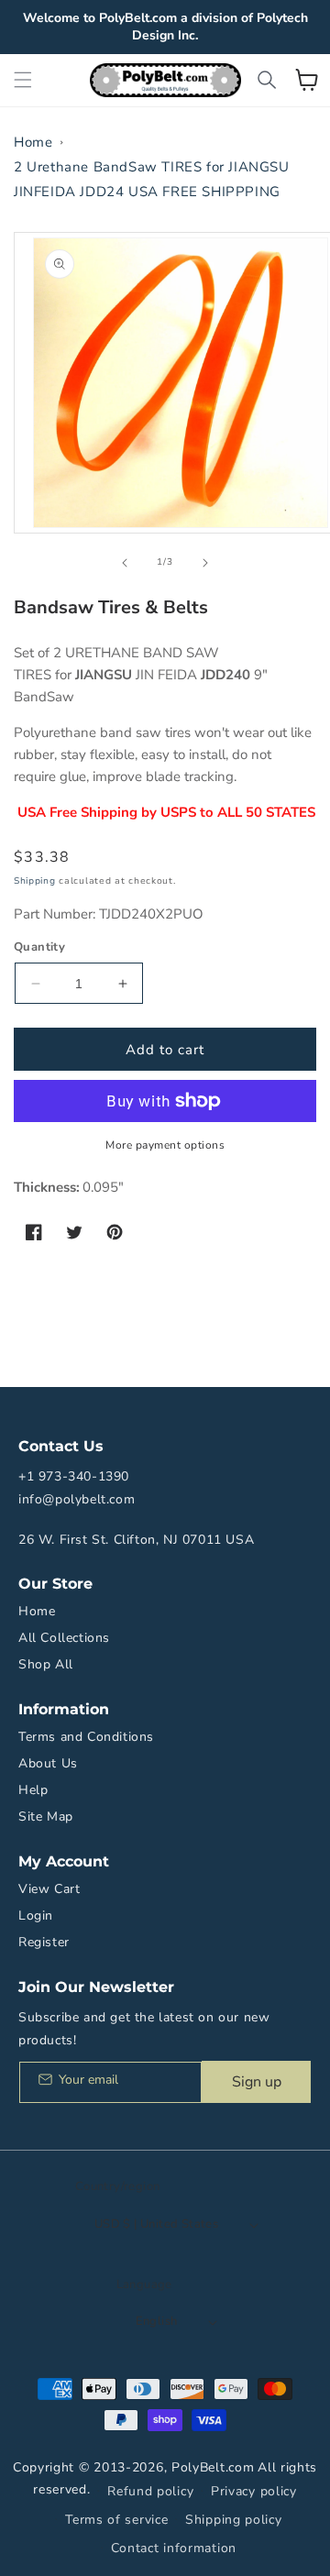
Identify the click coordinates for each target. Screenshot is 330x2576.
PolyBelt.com (213, 2467)
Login (36, 1915)
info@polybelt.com (77, 1499)
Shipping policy (234, 2520)
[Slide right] (205, 563)
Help (33, 1790)
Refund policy (150, 2491)
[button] (23, 80)
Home (33, 142)
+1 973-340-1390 (74, 1476)
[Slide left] (125, 563)
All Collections (64, 1638)
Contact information (174, 2548)
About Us (48, 1763)
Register (44, 1942)
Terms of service (116, 2520)
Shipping (35, 881)
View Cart (49, 1889)
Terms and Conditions (86, 1737)
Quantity (39, 947)
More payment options (165, 1145)
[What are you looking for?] (267, 80)
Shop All (46, 1664)
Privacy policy (254, 2491)
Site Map (46, 1816)
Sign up (257, 2082)
